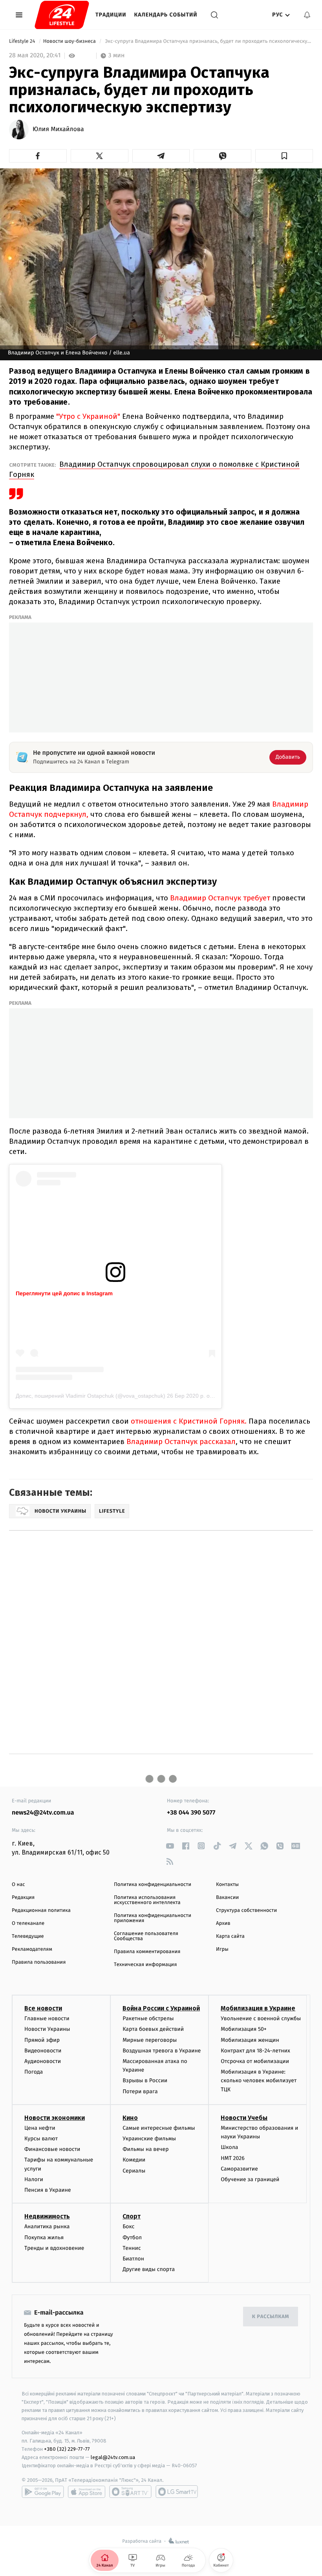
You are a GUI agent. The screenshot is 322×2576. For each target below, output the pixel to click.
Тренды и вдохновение (54, 2248)
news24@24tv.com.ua (43, 1813)
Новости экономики (55, 2118)
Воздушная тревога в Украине (162, 2051)
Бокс (128, 2226)
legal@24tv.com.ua (113, 2457)
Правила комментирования (147, 1952)
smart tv (130, 2492)
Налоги (34, 2179)
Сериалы (134, 2171)
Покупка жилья (44, 2237)
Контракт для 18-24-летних (255, 2051)
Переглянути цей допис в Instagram (64, 1293)
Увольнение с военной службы (261, 2018)
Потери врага (140, 2091)
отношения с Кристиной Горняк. (189, 1421)
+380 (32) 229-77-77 (67, 2449)
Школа (229, 2147)
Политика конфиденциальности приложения (153, 1918)
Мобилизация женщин (250, 2040)
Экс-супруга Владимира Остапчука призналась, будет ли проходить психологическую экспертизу (208, 41)
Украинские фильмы (149, 2139)
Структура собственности (246, 1911)
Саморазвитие (239, 2169)
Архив (223, 1923)
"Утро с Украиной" (88, 416)
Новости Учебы (244, 2118)
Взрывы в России (145, 2080)
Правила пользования (39, 1962)
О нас (18, 1885)
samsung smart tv (177, 2492)
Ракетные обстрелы (148, 2018)
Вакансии (227, 1898)
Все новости (43, 2008)
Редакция (23, 1898)
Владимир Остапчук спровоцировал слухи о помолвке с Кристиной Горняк (154, 469)
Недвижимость (47, 2216)
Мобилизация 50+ (243, 2029)
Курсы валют (41, 2139)
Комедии (134, 2160)
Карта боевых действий (153, 2029)
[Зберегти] (284, 156)
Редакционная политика (41, 1911)
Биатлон (133, 2259)
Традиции (111, 15)
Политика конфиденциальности (153, 1885)
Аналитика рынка (47, 2226)
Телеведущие (28, 1936)
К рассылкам (271, 2317)
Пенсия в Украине (48, 2190)
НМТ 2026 (233, 2158)
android (43, 2492)
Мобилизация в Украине (258, 2008)
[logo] (62, 15)
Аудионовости (43, 2061)
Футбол (132, 2237)
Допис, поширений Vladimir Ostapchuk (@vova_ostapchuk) (91, 1396)
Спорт (132, 2216)
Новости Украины (47, 2029)
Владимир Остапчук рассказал (181, 1441)
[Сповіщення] (307, 15)
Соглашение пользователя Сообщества (146, 1936)
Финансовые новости (52, 2149)
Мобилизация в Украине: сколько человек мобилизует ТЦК (259, 2081)
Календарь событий (166, 15)
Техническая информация (145, 1965)
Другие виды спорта (149, 2269)
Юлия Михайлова (58, 130)
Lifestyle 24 (23, 41)
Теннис (132, 2248)
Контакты (227, 1885)
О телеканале (28, 1923)
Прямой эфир (42, 2040)
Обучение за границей (250, 2179)
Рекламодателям (32, 1949)
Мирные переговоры (150, 2040)
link (170, 1846)
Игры (222, 1949)
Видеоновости (43, 2051)
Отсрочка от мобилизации (255, 2061)
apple (87, 2492)
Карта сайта (230, 1936)
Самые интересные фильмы (159, 2128)
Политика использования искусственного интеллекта (147, 1900)
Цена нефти (40, 2128)
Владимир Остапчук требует (220, 898)
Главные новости (47, 2018)
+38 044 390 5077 (191, 1813)
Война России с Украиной (161, 2008)
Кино (130, 2118)
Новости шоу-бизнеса (70, 41)
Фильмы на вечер (145, 2149)
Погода (34, 2072)
